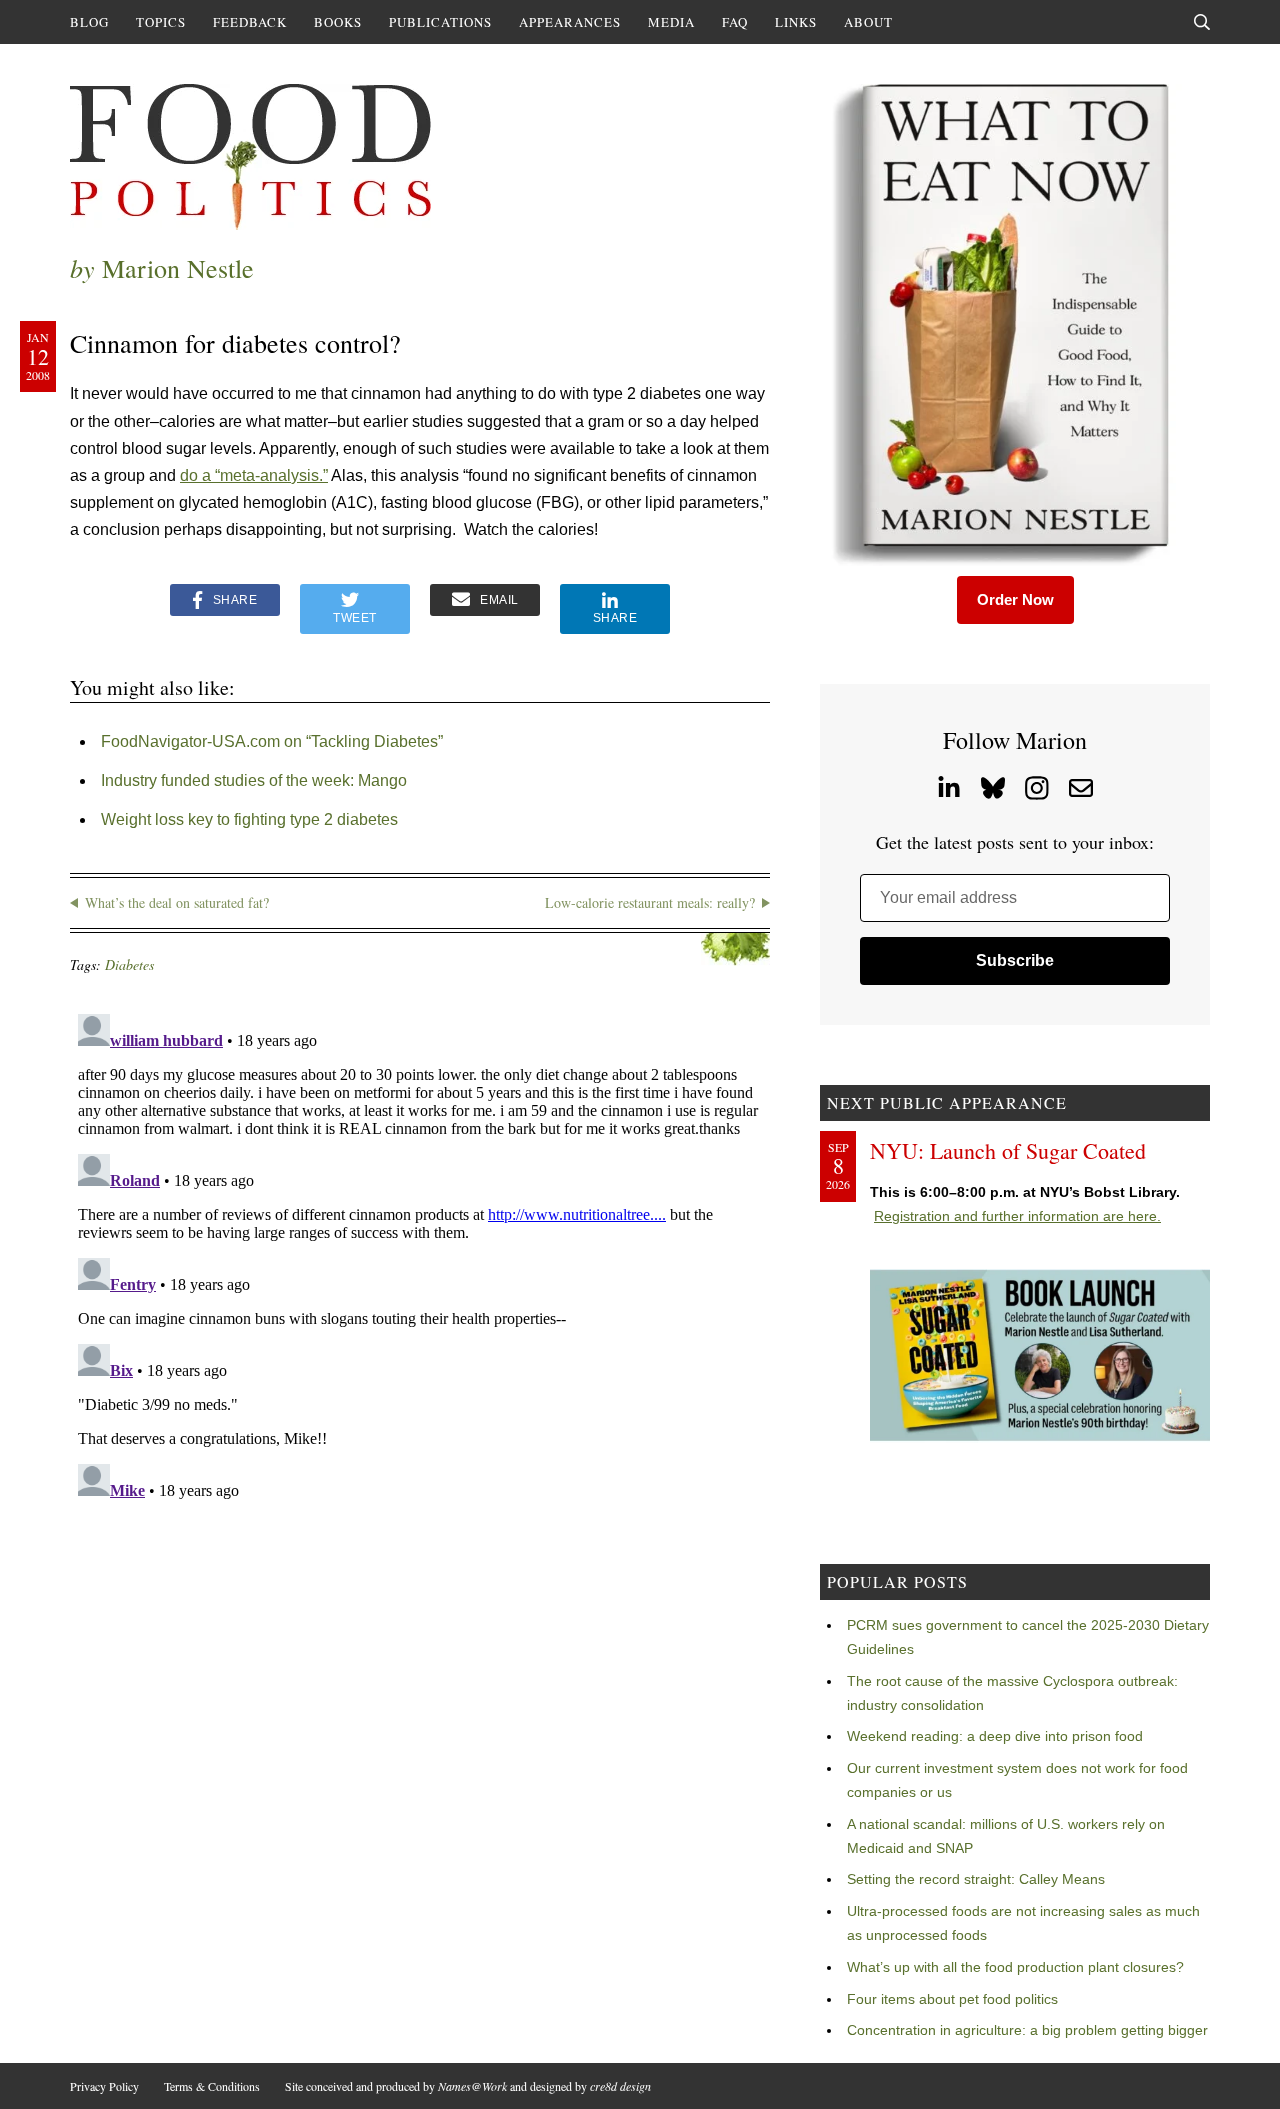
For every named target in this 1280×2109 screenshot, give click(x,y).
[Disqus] (420, 1256)
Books (338, 22)
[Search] (1202, 22)
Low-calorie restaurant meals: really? (650, 902)
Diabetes (129, 964)
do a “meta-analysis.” (254, 475)
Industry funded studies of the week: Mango (254, 780)
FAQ (735, 22)
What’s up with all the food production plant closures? (1015, 1967)
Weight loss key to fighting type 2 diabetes (249, 819)
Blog (89, 22)
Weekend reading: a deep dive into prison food (995, 1736)
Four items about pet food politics (952, 1999)
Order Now (1015, 599)
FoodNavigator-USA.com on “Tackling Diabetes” (272, 741)
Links (796, 22)
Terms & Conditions (212, 2086)
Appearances (570, 22)
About (868, 22)
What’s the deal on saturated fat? (177, 902)
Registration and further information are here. (1017, 1216)
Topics (161, 22)
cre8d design (620, 2086)
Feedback (250, 22)
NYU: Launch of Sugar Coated (1008, 1150)
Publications (440, 22)
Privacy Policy (104, 2086)
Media (671, 22)
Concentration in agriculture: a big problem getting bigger (1027, 2030)
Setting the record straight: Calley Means (976, 1879)
